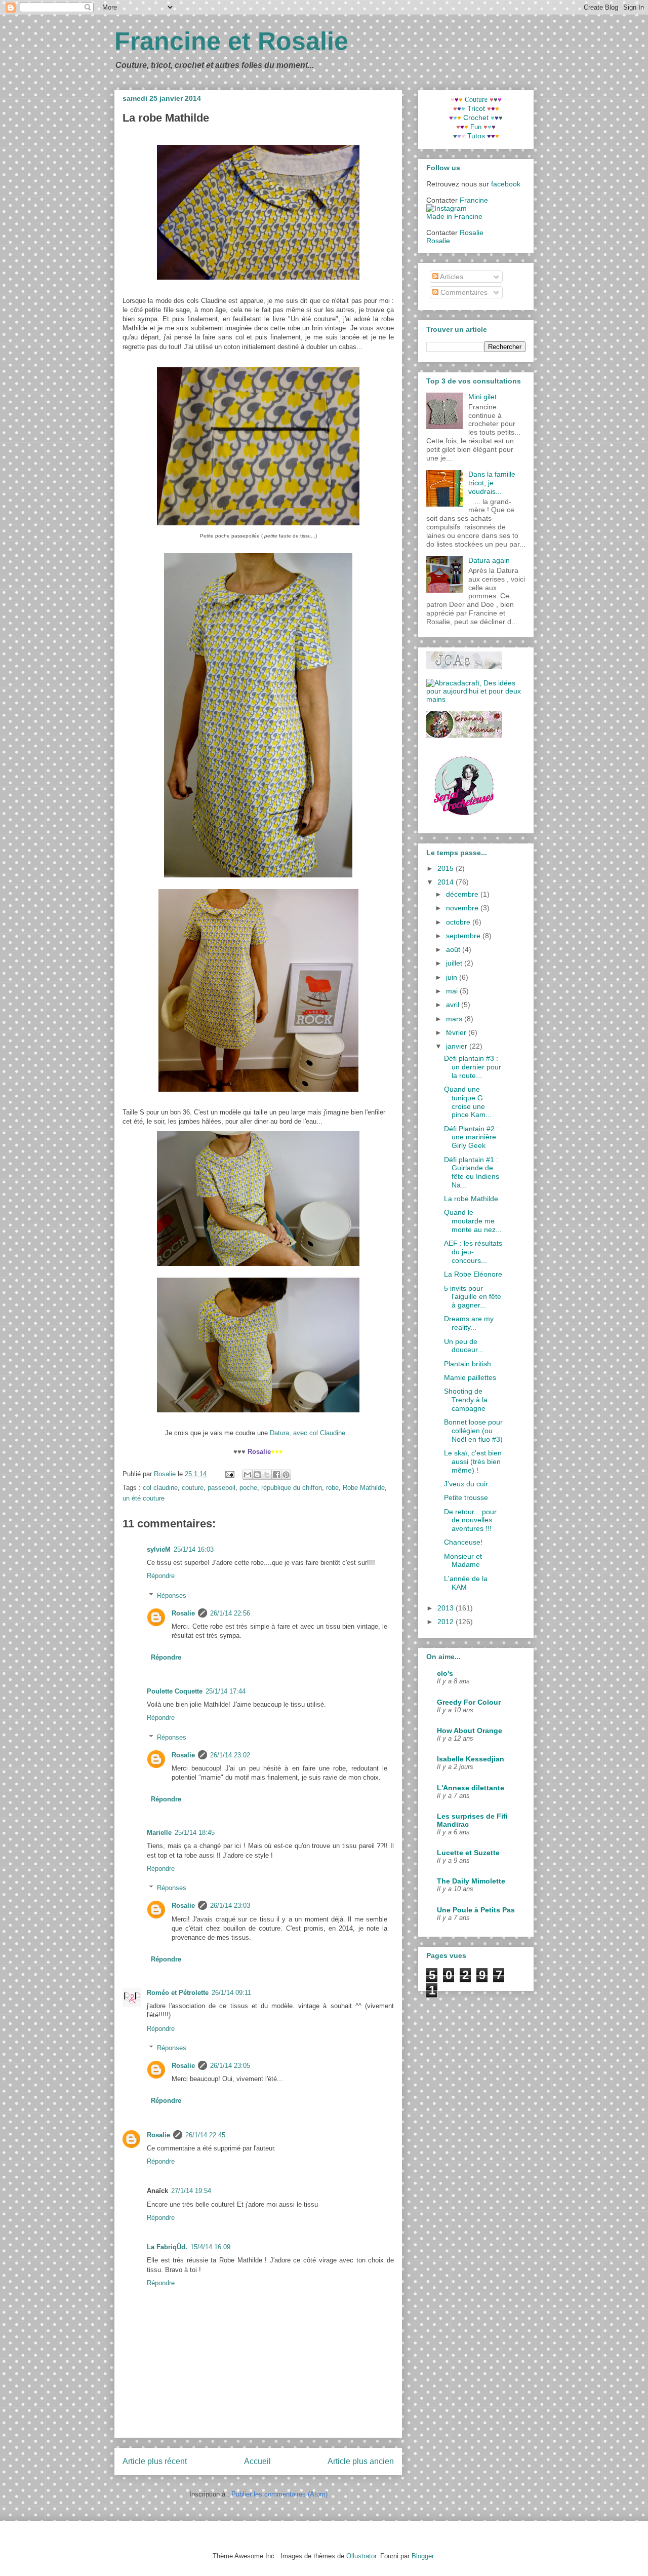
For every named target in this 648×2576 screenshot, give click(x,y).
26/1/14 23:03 (230, 1906)
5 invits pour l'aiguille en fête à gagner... (473, 1297)
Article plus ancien (361, 2461)
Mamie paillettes (470, 1377)
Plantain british (468, 1364)
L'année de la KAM (466, 1583)
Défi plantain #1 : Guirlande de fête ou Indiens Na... (472, 1172)
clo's (445, 1673)
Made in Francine (454, 216)
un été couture (144, 1498)
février (457, 1032)
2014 (447, 882)
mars (455, 1019)
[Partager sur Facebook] (276, 1475)
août (454, 949)
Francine (474, 200)
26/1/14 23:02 (230, 1755)
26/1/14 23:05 (230, 2066)
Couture (477, 99)
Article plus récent (155, 2461)
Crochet (476, 118)
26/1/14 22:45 (205, 2135)
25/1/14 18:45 (195, 1833)
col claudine (160, 1488)
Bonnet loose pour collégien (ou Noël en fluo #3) (473, 1431)
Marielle (159, 1833)
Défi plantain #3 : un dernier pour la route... (473, 1067)
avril (454, 1005)
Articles (451, 277)
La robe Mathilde (471, 1199)
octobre (459, 922)
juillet (455, 963)
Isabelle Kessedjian (471, 1759)
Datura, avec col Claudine (307, 1433)
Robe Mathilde (364, 1488)
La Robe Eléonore (473, 1274)
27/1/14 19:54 (191, 2191)
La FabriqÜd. (167, 2247)
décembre (463, 894)
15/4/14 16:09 (210, 2247)
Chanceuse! (463, 1542)
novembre (463, 908)
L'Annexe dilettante (471, 1788)
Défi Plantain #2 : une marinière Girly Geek (471, 1137)
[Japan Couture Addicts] (464, 667)
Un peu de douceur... (464, 1346)
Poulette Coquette (175, 1691)
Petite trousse (466, 1497)
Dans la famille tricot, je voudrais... (492, 483)
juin (453, 977)
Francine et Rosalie (231, 41)
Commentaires (463, 292)
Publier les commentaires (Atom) (279, 2494)
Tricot (476, 108)
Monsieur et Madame (463, 1561)
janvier (458, 1046)
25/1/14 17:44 (226, 1691)
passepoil (221, 1488)
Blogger (422, 2556)
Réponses (172, 1595)
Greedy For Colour (469, 1702)
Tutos (476, 136)
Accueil (257, 2461)
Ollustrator (361, 2556)
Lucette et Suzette (468, 1853)
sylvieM (159, 1549)
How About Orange (470, 1731)
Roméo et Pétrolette (178, 1993)
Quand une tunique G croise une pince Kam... (468, 1102)
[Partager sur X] (267, 1475)
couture (193, 1488)
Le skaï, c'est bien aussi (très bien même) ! (473, 1462)
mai (453, 991)
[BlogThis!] (257, 1475)
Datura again (489, 560)
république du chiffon (292, 1488)
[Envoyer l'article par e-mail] (229, 1474)
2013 (447, 1608)
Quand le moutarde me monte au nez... (473, 1221)
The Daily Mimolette (471, 1881)
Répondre (161, 1576)
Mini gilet (482, 397)
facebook (506, 184)
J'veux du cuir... (469, 1484)
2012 (447, 1622)
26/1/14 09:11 (231, 1993)
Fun (476, 127)
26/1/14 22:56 (230, 1613)
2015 (447, 868)
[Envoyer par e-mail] (248, 1475)
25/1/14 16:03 (194, 1549)
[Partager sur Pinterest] (286, 1475)
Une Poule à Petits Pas (476, 1910)
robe (332, 1488)
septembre (464, 936)
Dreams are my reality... (469, 1323)
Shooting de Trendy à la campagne (466, 1400)
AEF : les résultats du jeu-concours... (473, 1252)
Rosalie (183, 1613)
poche (248, 1488)
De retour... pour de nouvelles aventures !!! (470, 1520)
